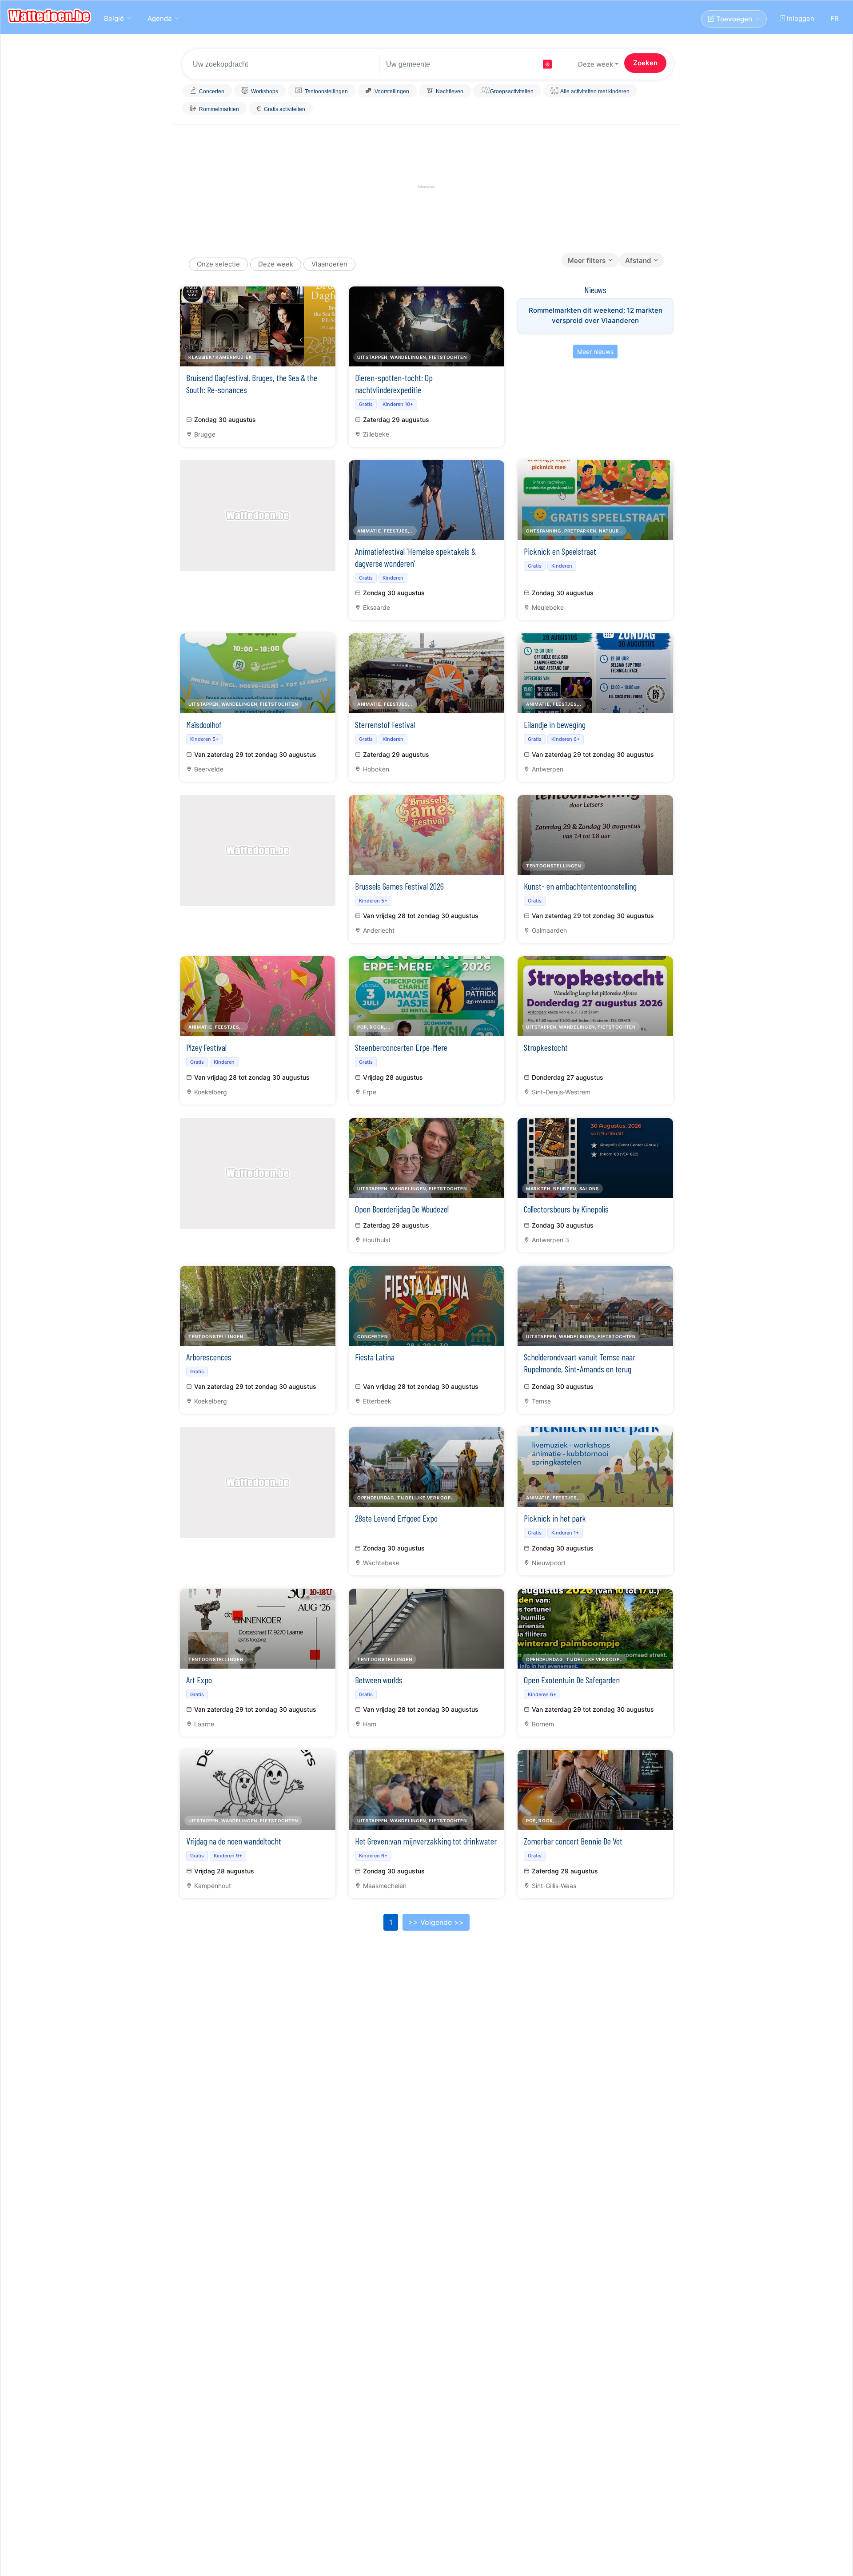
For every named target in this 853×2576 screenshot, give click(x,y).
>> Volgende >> (436, 1922)
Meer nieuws (595, 352)
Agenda (159, 18)
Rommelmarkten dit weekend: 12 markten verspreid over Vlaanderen (596, 315)
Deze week (596, 64)
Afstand (638, 260)
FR (835, 18)
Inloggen (800, 18)
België (114, 18)
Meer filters (587, 260)
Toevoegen (733, 19)
